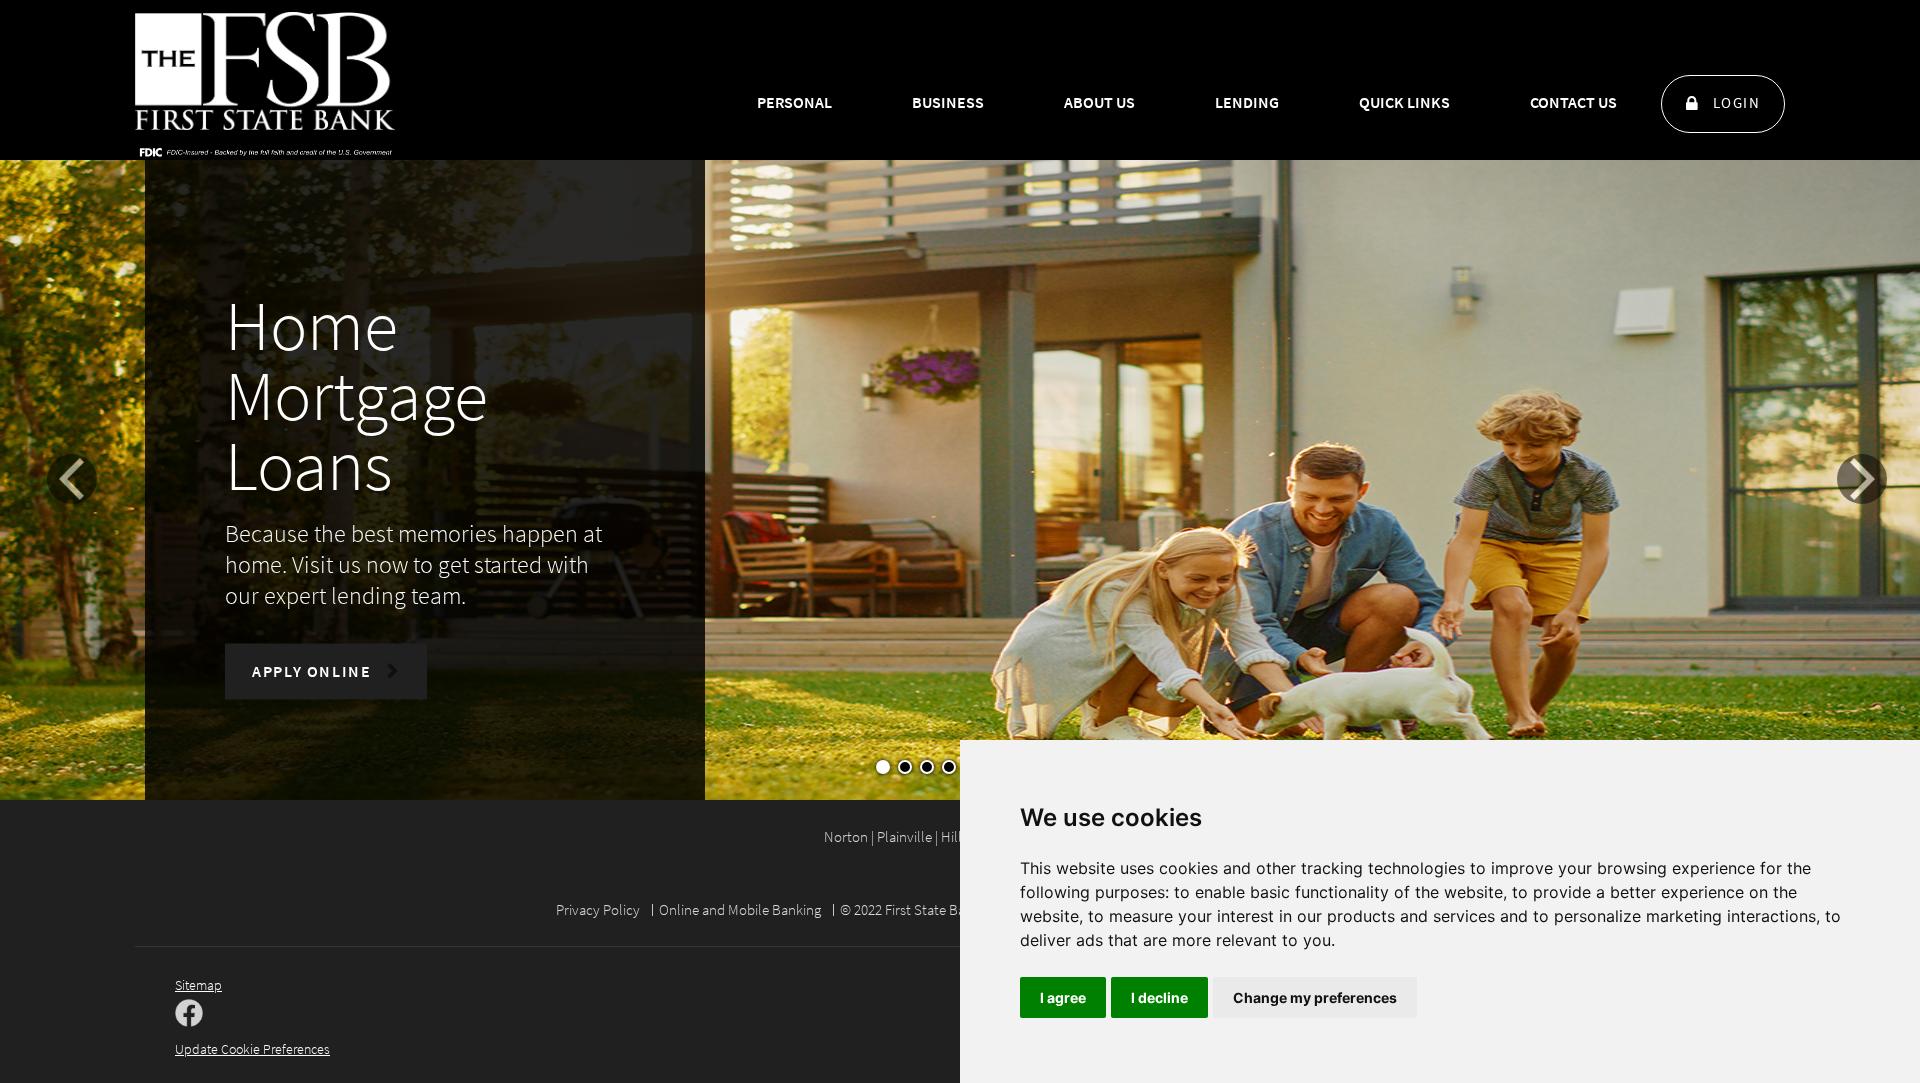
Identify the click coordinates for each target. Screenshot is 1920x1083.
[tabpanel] (960, 495)
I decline (1159, 997)
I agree (1063, 997)
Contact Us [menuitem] (1573, 102)
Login (1737, 102)
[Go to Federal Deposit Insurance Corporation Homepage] (265, 151)
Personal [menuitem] (794, 102)
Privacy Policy (598, 909)
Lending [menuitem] (1247, 102)
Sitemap (198, 985)
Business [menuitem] (948, 102)
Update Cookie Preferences (252, 1049)
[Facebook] (189, 1015)
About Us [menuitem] (1099, 102)
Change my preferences (1315, 997)
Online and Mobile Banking (740, 909)
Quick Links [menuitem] (1404, 102)
